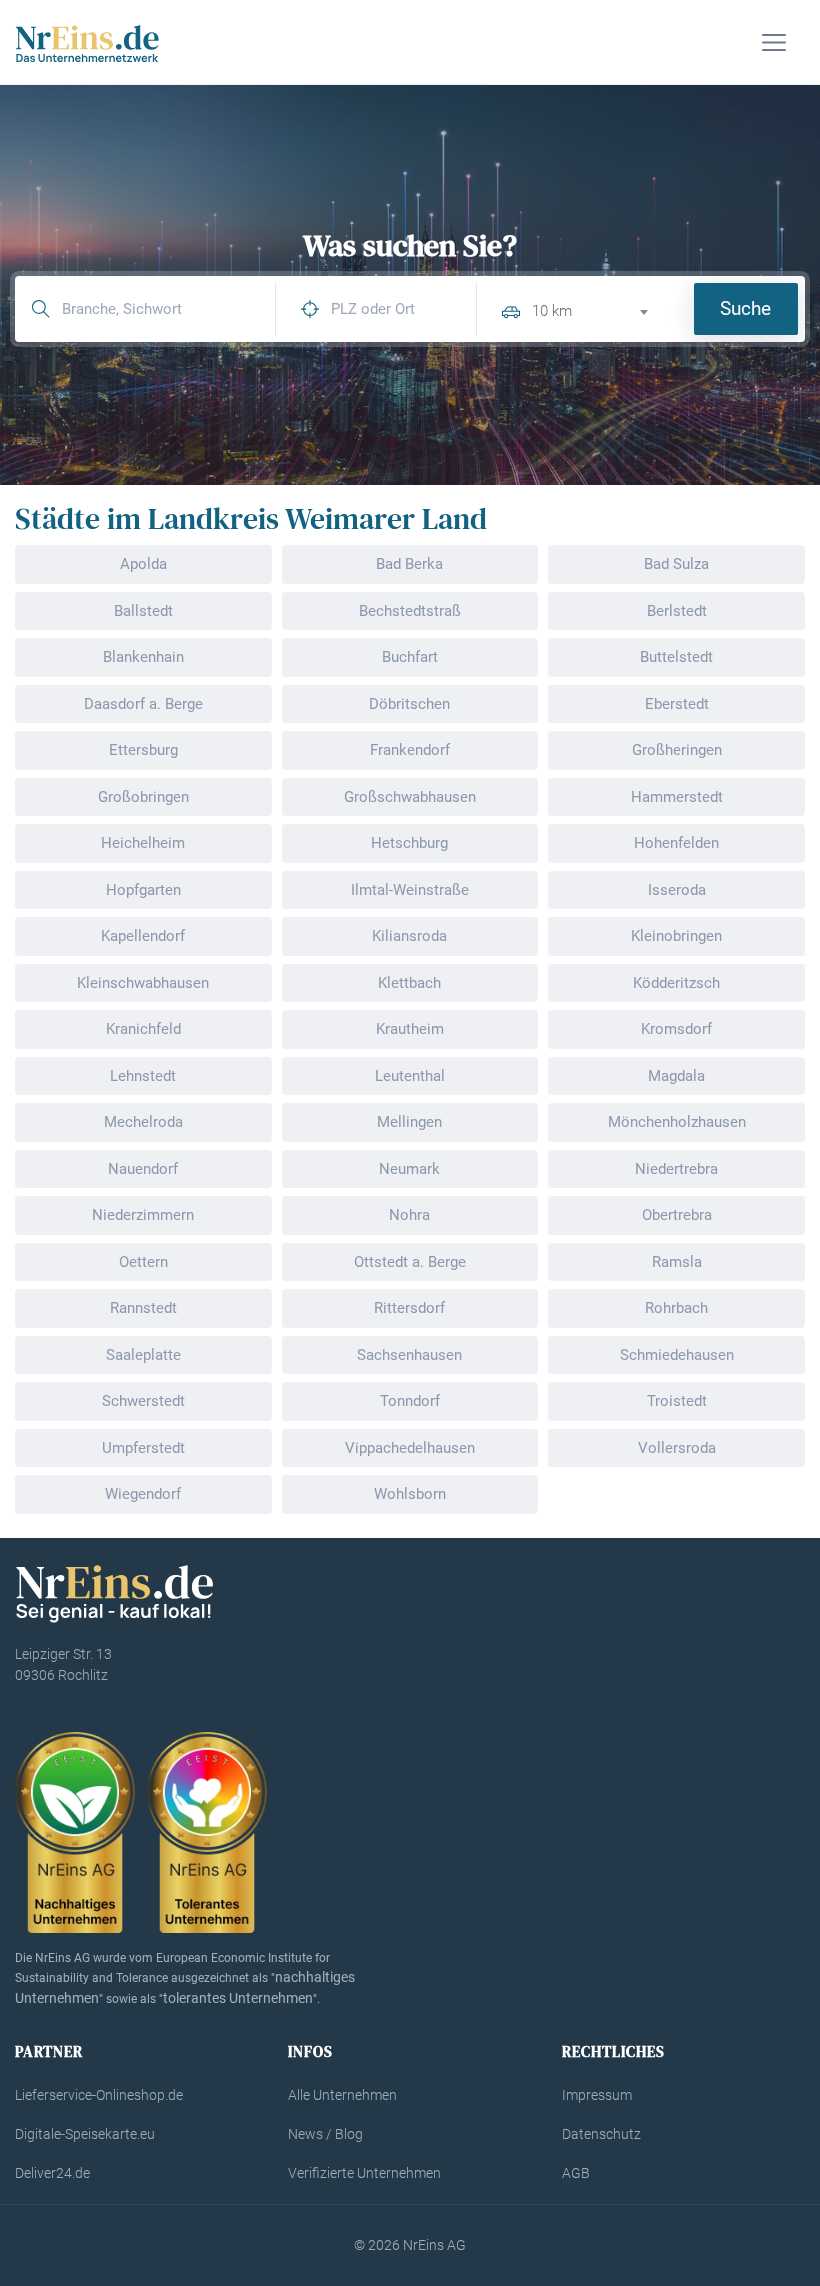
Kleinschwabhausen (143, 983)
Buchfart (410, 657)
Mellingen (409, 1122)
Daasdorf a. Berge (143, 704)
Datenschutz (601, 2134)
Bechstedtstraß (410, 611)
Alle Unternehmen (342, 2095)
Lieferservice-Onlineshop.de (99, 2095)
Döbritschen (409, 704)
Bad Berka (409, 564)
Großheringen (677, 750)
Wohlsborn (410, 1494)
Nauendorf (143, 1169)
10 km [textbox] (552, 311)
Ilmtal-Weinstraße (410, 890)
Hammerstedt (677, 797)
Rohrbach (676, 1308)
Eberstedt (677, 704)
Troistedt (677, 1401)
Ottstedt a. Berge (410, 1262)
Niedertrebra (676, 1169)
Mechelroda (143, 1122)
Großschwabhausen (410, 797)
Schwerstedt (143, 1401)
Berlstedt (677, 611)
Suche (745, 308)
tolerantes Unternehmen (238, 1998)
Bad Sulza (676, 564)
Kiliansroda (409, 936)
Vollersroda (677, 1448)
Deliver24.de (52, 2173)
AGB (576, 2173)
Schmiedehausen (677, 1355)
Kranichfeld (143, 1029)
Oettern (143, 1262)
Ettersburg (143, 750)
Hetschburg (409, 843)
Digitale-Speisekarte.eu (85, 2134)
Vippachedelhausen (410, 1448)
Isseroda (677, 890)
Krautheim (410, 1029)
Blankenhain (143, 657)
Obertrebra (677, 1215)
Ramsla (677, 1262)
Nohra (409, 1215)
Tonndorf (410, 1401)
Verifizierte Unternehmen (364, 2173)
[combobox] (598, 308)
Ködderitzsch (676, 983)
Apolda (143, 564)
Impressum (597, 2095)
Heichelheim (143, 843)
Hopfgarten (143, 890)
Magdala (676, 1076)
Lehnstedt (143, 1076)
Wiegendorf (143, 1494)
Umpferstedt (143, 1448)
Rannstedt (143, 1308)
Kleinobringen (676, 936)
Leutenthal (410, 1076)
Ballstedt (143, 611)
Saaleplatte (143, 1355)
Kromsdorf (676, 1029)
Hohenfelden (676, 843)
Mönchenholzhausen (677, 1122)
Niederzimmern (143, 1215)
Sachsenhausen (409, 1355)
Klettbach (409, 983)
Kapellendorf (143, 936)
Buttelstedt (676, 657)
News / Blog (325, 2134)
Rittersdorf (409, 1308)
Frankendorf (410, 750)
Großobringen (143, 797)
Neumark (409, 1169)
